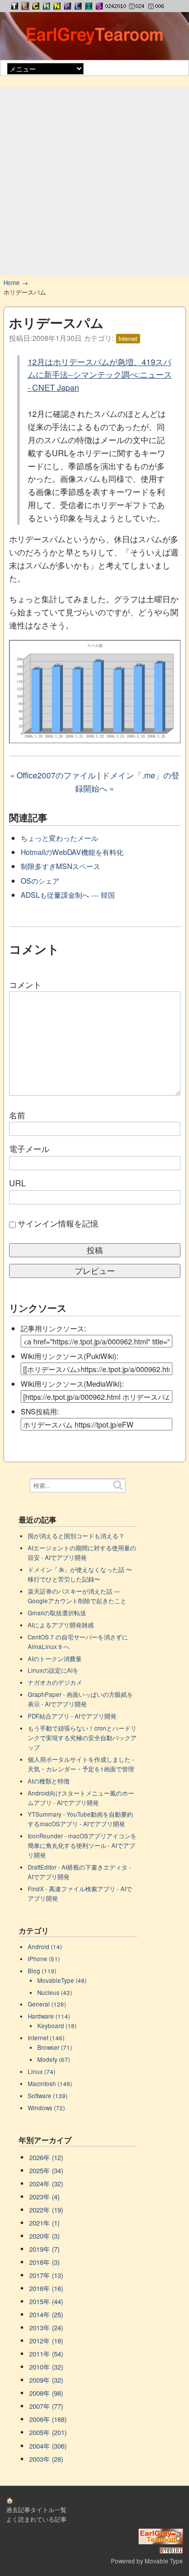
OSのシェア (40, 880)
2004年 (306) (48, 2446)
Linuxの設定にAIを (53, 1670)
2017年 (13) (46, 2275)
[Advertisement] (94, 181)
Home (12, 282)
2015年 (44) (46, 2301)
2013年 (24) (46, 2328)
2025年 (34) (46, 2170)
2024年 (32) (46, 2184)
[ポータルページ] (15, 6)
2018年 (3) (44, 2262)
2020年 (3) (44, 2236)
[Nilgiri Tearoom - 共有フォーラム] (57, 6)
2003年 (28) (46, 2459)
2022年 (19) (46, 2210)
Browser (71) (55, 2047)
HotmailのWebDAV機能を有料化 (72, 852)
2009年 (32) (46, 2380)
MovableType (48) (62, 1980)
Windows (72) (46, 2108)
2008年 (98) (46, 2393)
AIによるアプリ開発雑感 (61, 1625)
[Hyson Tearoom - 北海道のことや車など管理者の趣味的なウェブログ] (46, 6)
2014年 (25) (46, 2314)
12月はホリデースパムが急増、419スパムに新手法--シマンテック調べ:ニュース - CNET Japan (100, 375)
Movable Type (164, 2561)
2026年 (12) (46, 2157)
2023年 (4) (44, 2197)
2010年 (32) (46, 2367)
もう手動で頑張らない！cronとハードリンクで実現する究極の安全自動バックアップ (82, 1738)
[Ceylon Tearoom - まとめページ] (36, 6)
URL (17, 1183)
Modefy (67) (54, 2059)
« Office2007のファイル (53, 775)
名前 (17, 1115)
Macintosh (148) (50, 2084)
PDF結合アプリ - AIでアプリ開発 (72, 1716)
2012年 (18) (46, 2341)
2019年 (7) (44, 2249)
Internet (128, 338)
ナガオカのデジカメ (55, 1682)
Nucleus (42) (55, 1992)
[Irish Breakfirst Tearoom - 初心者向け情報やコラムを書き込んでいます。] (89, 6)
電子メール (29, 1149)
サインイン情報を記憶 (58, 1223)
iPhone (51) (44, 1959)
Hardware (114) (49, 2016)
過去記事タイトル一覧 (36, 2510)
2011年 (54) (46, 2354)
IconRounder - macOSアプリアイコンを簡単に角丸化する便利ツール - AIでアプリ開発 (82, 1845)
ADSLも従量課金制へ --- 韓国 (68, 895)
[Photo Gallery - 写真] (68, 6)
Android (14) (45, 1947)
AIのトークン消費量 (55, 1659)
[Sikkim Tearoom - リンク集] (99, 6)
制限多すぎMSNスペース (60, 866)
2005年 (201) (48, 2432)
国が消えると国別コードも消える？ (76, 1536)
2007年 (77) (46, 2406)
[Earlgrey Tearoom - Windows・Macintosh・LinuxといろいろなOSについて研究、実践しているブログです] (25, 6)
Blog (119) (42, 1971)
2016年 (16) (46, 2288)
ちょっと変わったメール (59, 838)
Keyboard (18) (57, 2026)
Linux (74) (42, 2071)
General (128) (47, 2004)
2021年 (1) (44, 2223)
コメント (25, 985)
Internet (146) (46, 2038)
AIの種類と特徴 (49, 1781)
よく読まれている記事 (36, 2519)
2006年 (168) (48, 2419)
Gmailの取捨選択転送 (57, 1613)
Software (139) (48, 2096)
